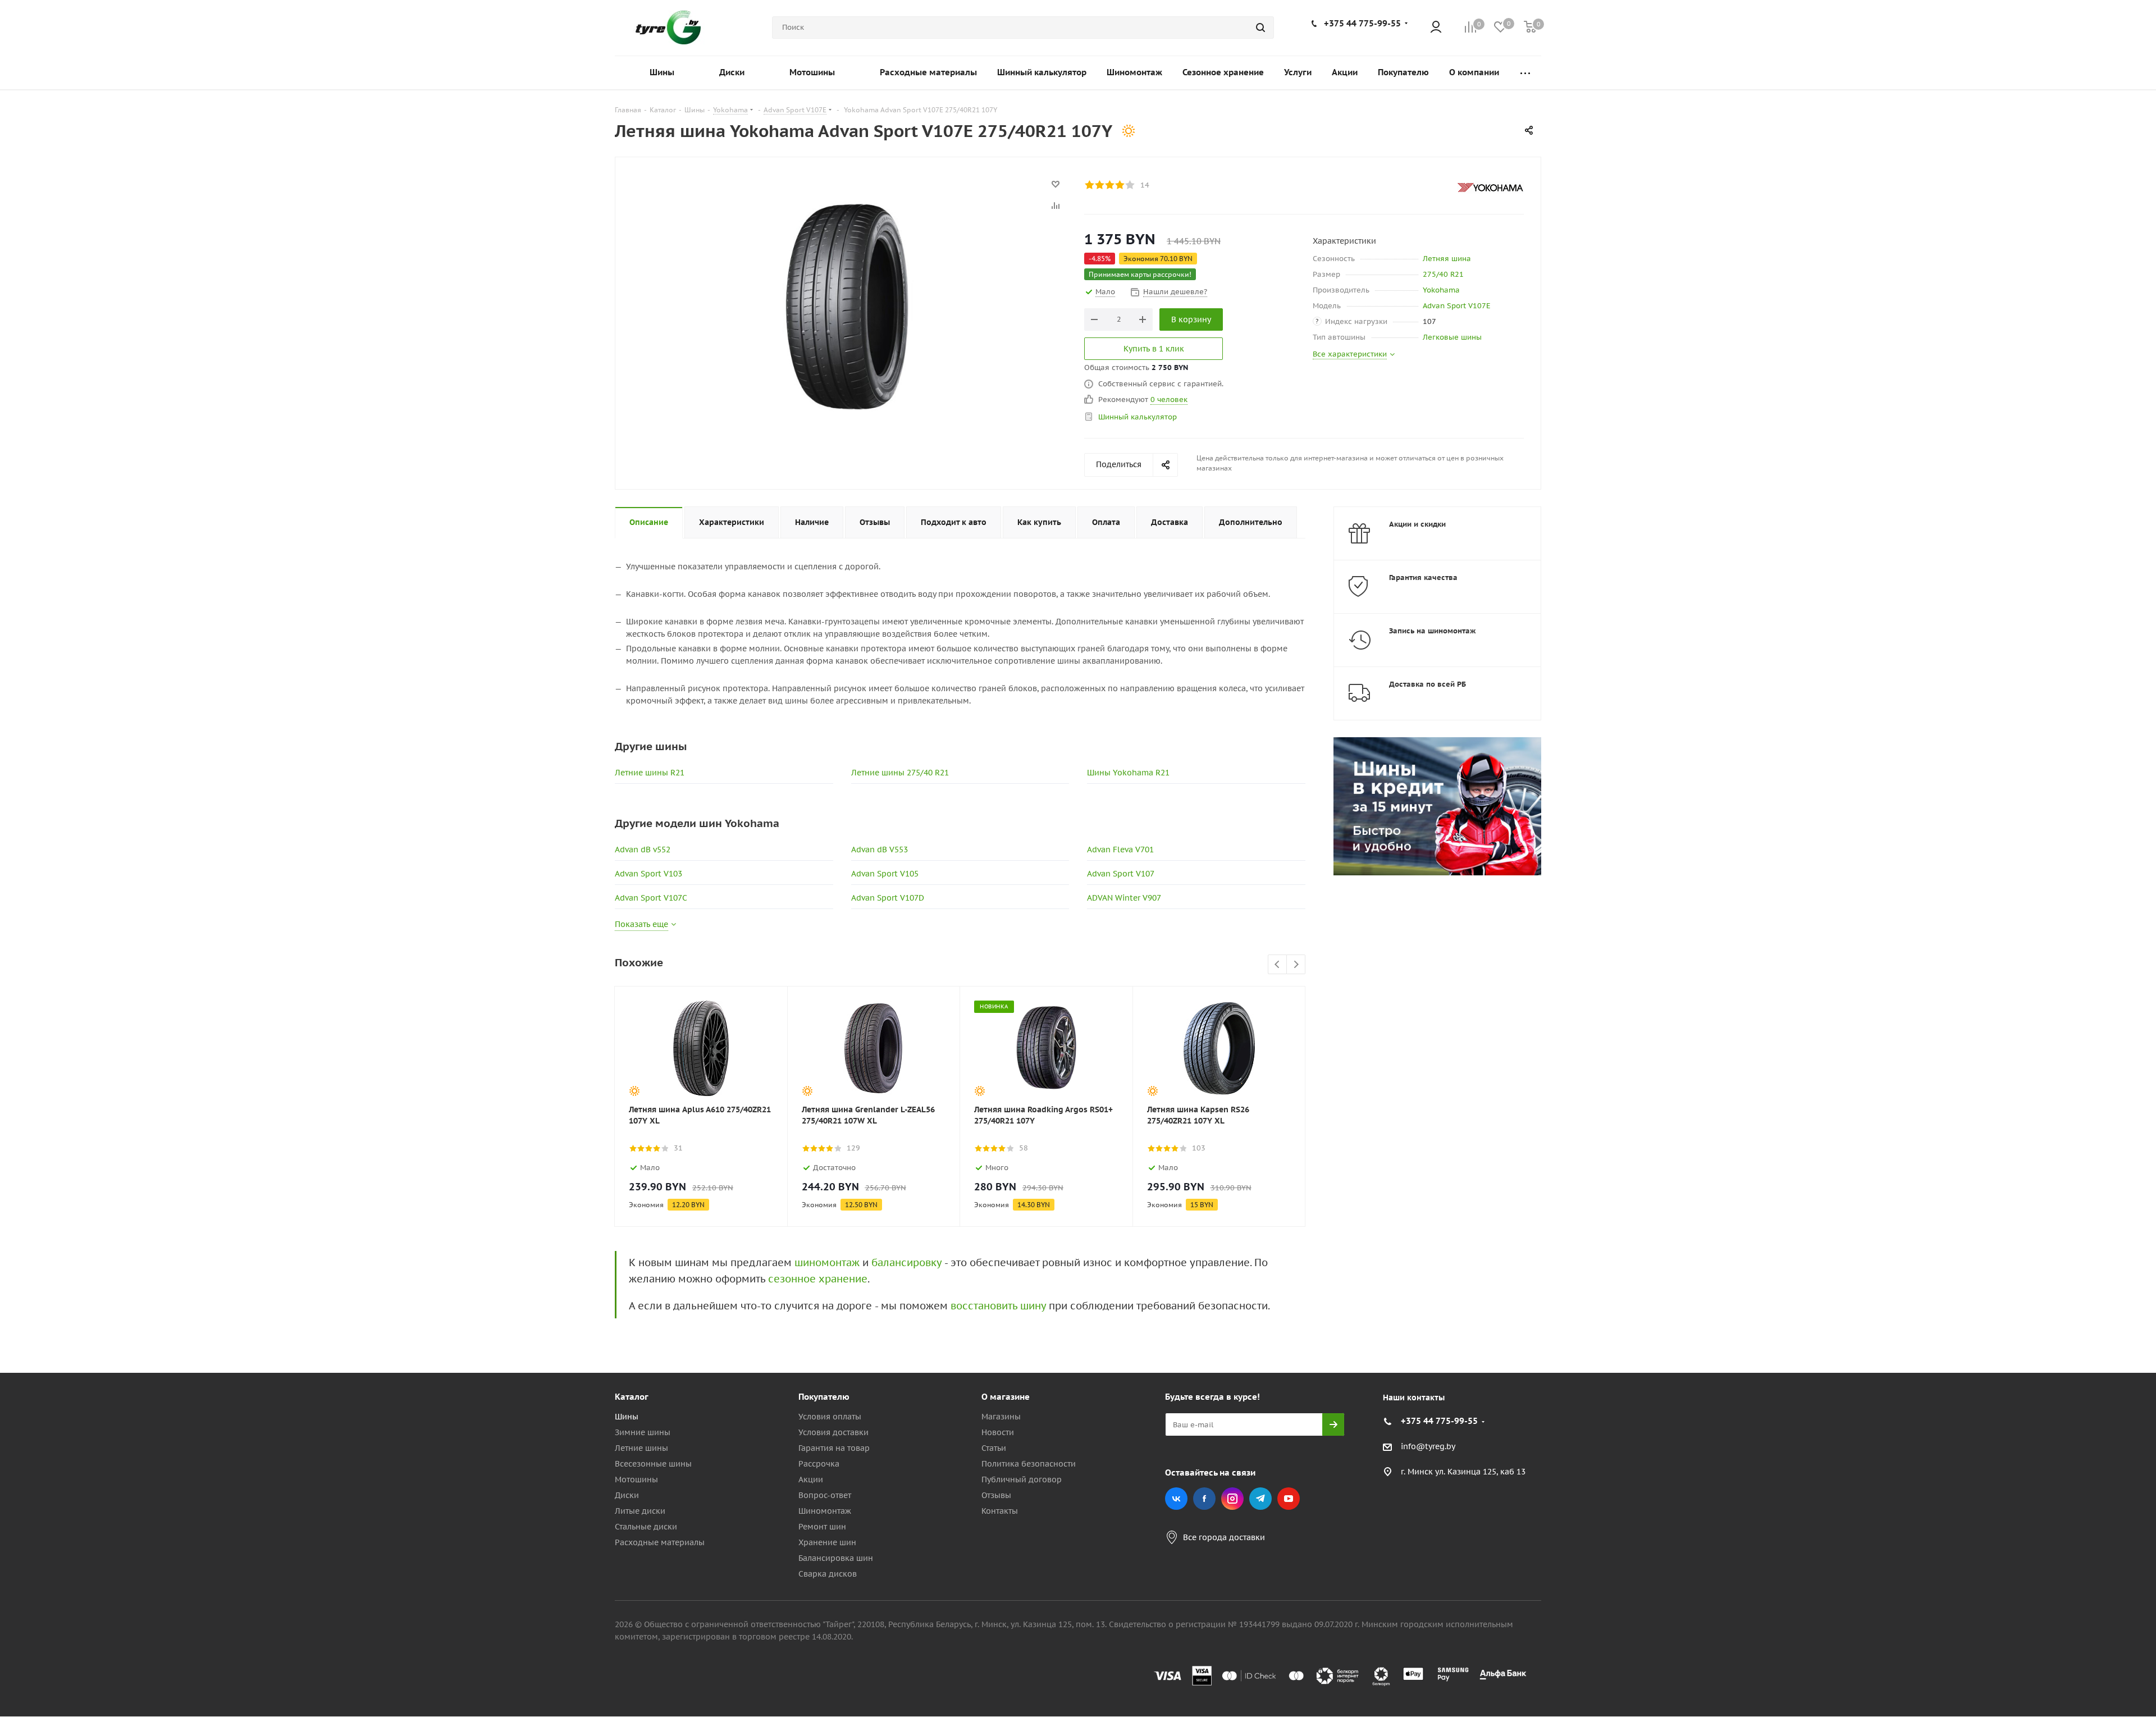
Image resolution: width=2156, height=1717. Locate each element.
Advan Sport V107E (1457, 306)
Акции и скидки (1417, 524)
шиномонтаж (827, 1262)
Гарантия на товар (834, 1448)
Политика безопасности (1029, 1464)
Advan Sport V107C (651, 898)
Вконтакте (1176, 1499)
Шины (627, 1417)
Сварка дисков (828, 1574)
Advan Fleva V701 (1120, 850)
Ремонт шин (822, 1527)
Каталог (632, 1397)
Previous (1278, 965)
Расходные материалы (660, 1542)
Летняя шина (1447, 259)
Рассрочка (819, 1464)
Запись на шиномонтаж (1433, 631)
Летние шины (641, 1448)
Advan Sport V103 (648, 874)
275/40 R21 (1443, 274)
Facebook (1204, 1499)
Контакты (1000, 1511)
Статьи (994, 1448)
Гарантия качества (1423, 577)
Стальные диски (646, 1527)
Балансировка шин (836, 1558)
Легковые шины (1452, 337)
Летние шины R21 (650, 773)
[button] (2109, 1304)
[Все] (1525, 73)
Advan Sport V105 (885, 874)
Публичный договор (1022, 1479)
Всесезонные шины (653, 1464)
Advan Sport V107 (1121, 874)
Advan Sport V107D (888, 898)
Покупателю (824, 1397)
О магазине (1006, 1397)
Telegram (1260, 1499)
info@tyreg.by (1428, 1447)
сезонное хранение (818, 1279)
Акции (811, 1479)
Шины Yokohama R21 (1128, 773)
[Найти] (1260, 28)
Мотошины (636, 1479)
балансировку (906, 1262)
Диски (627, 1495)
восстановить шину (998, 1306)
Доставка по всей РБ (1428, 684)
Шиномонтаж (825, 1511)
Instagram (1232, 1499)
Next (1296, 965)
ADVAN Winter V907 (1124, 898)
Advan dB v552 (643, 850)
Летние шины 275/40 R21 (900, 773)
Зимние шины (643, 1432)
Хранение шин (827, 1542)
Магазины (1001, 1417)
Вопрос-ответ (825, 1495)
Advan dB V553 (880, 850)
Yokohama (1441, 290)
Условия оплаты (830, 1417)
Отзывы (996, 1495)
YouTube (1289, 1499)
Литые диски (640, 1511)
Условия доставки (833, 1432)
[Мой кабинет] (1436, 28)
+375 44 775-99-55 (1362, 23)
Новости (998, 1432)
